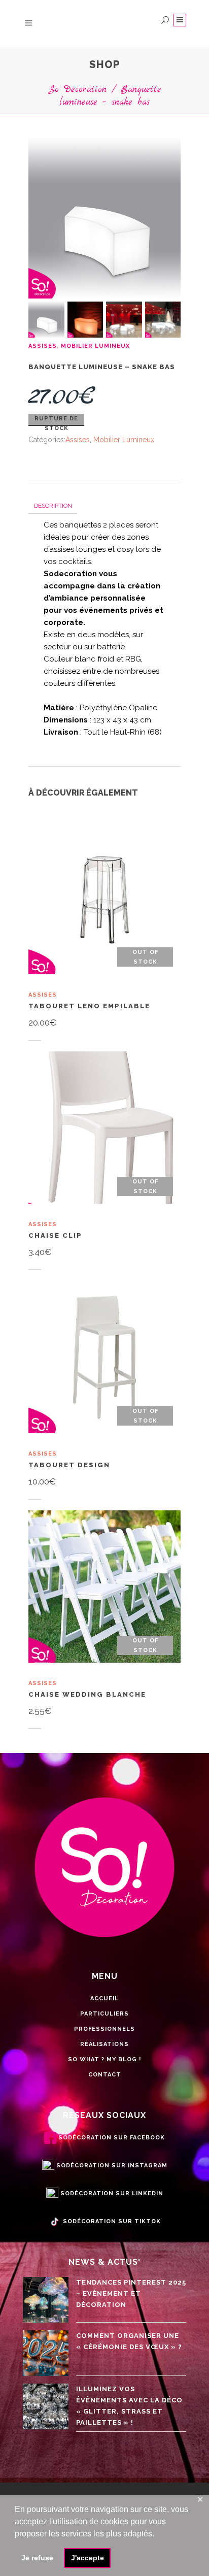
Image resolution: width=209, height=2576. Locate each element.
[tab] (53, 505)
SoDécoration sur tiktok (112, 2221)
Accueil (104, 1999)
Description (53, 506)
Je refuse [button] (37, 2558)
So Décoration (77, 90)
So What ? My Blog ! (104, 2059)
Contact (105, 2075)
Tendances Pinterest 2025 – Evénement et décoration (131, 2293)
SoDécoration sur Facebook (112, 2138)
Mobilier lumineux (95, 346)
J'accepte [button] (88, 2558)
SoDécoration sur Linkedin (112, 2193)
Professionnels (104, 2029)
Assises (43, 346)
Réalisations (104, 2044)
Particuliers (104, 2014)
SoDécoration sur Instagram (112, 2166)
